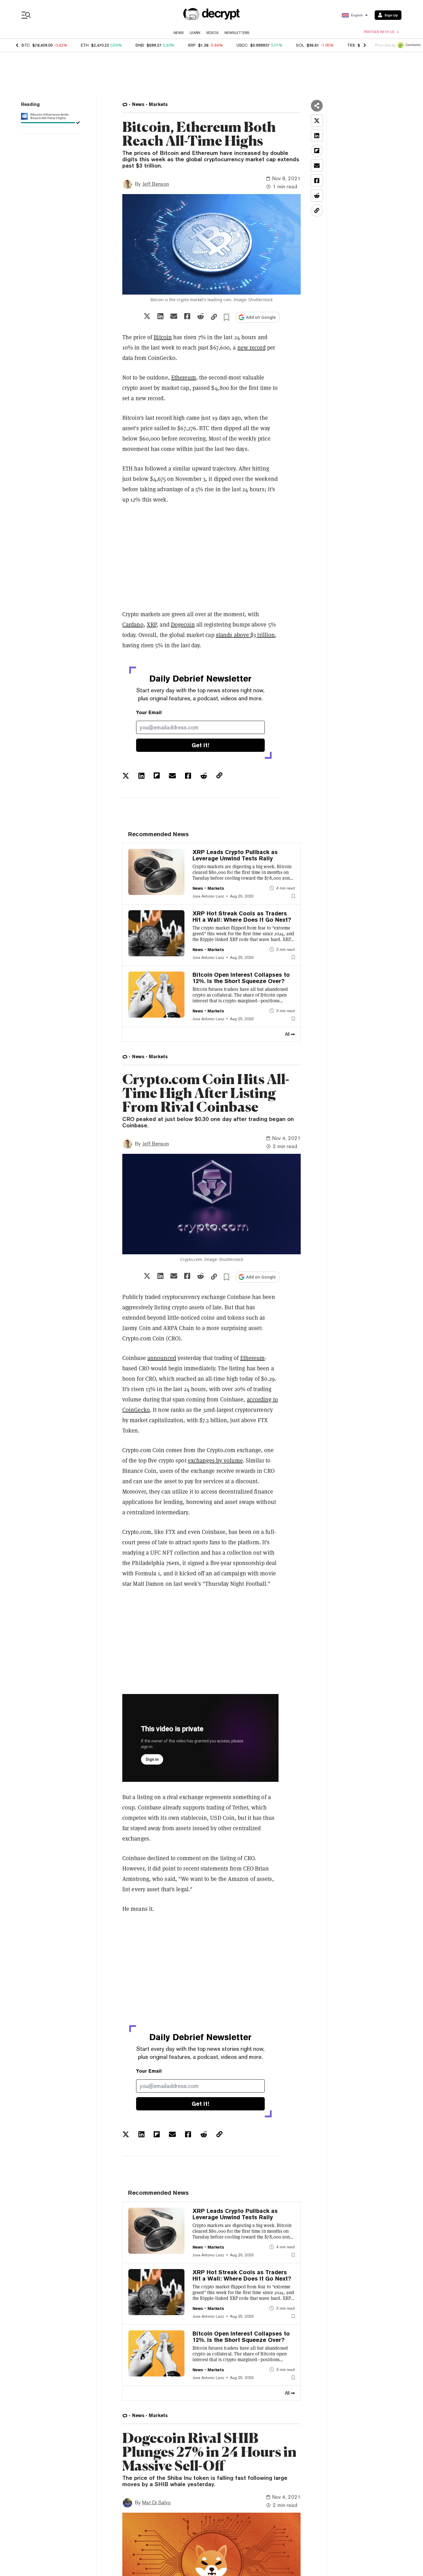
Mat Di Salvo (156, 2502)
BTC (26, 45)
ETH (85, 45)
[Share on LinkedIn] (160, 316)
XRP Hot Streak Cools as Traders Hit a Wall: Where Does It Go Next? (242, 917)
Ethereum (184, 378)
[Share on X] (147, 316)
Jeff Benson (156, 184)
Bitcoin (163, 337)
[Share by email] (174, 316)
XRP (192, 45)
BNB (140, 45)
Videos (212, 33)
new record (251, 348)
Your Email (149, 713)
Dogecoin (183, 625)
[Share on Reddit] (201, 316)
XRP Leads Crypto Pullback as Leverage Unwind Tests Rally (235, 855)
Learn (195, 33)
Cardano (133, 625)
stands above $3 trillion (245, 635)
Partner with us (379, 32)
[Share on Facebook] (187, 316)
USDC (242, 45)
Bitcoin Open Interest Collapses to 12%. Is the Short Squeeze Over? (241, 978)
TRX (351, 45)
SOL (300, 45)
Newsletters (237, 33)
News (179, 33)
